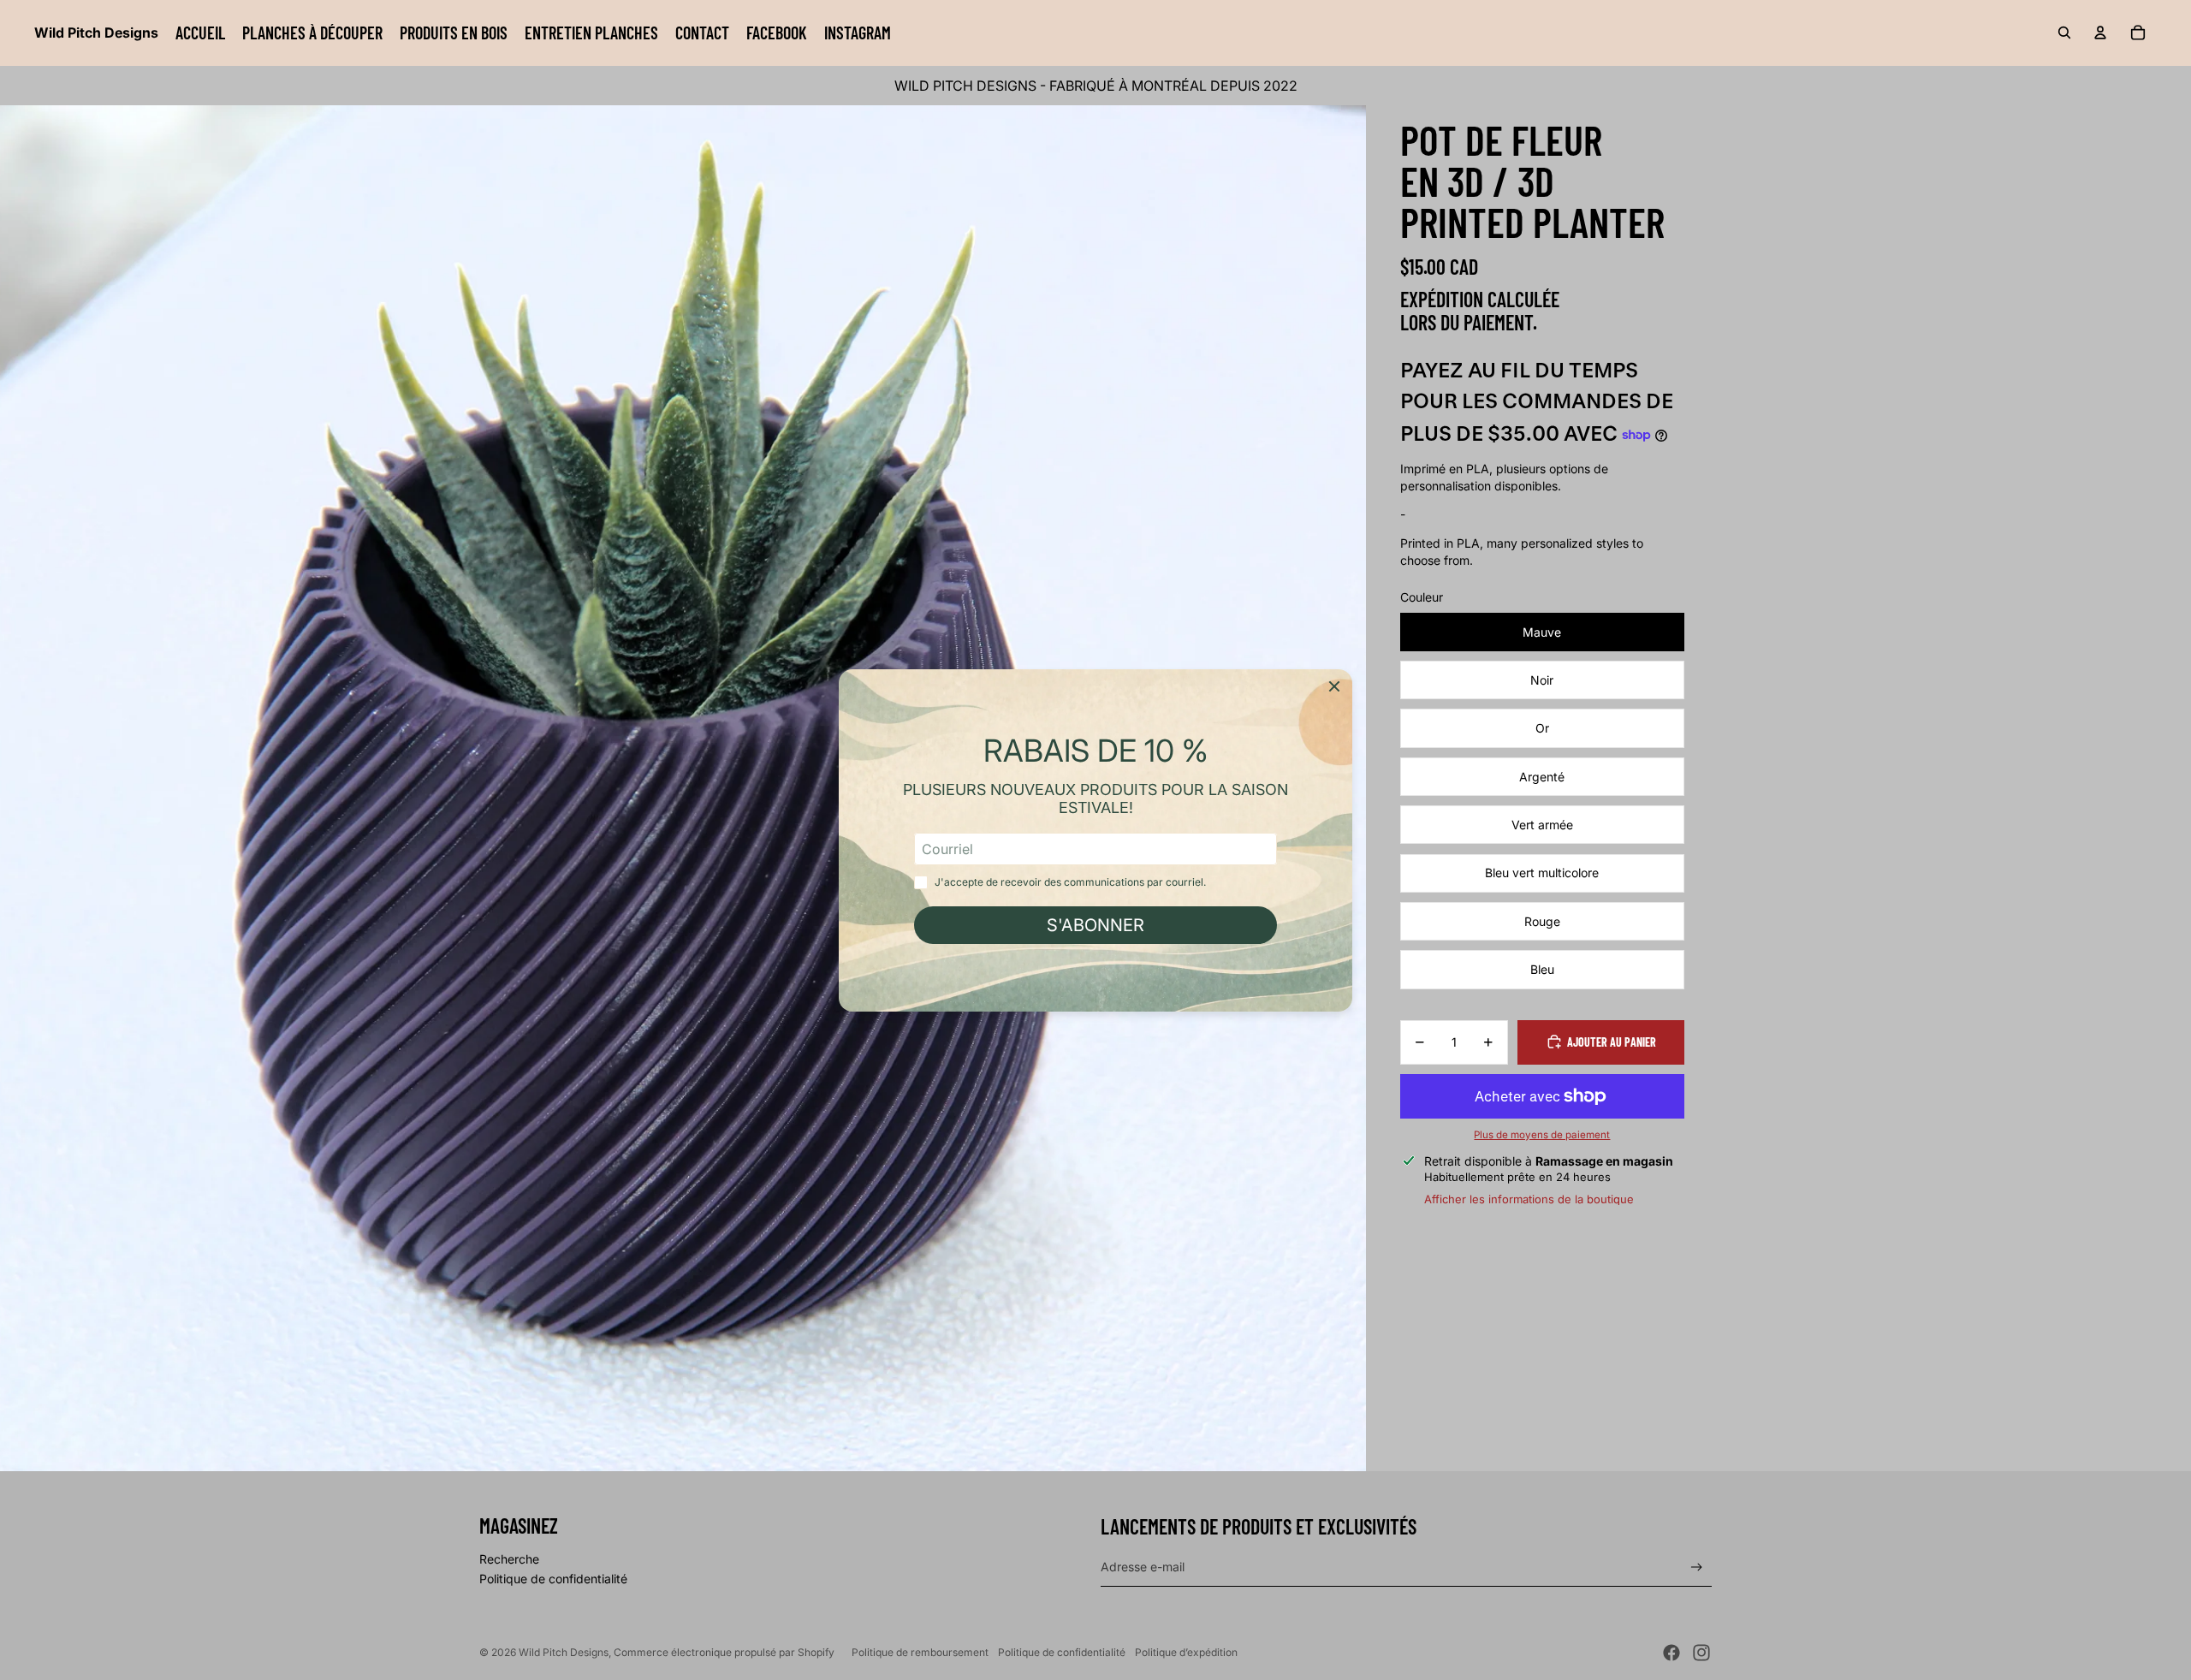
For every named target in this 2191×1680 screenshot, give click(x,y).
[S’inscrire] (1697, 1567)
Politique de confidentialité (553, 1579)
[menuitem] (200, 33)
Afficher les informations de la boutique (1529, 1198)
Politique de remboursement (920, 1652)
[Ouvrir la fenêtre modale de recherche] (2064, 33)
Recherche (509, 1559)
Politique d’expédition (1186, 1652)
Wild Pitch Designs (564, 1652)
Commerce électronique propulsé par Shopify (724, 1652)
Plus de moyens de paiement (1542, 1135)
